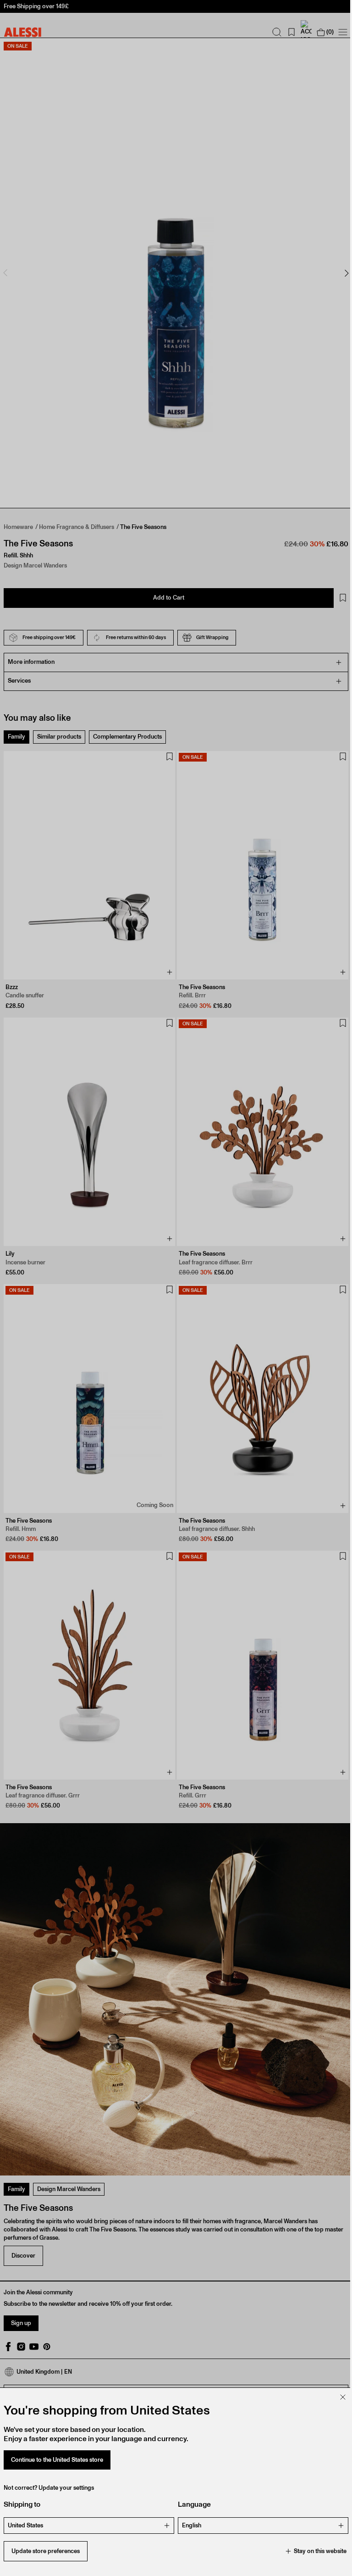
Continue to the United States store (57, 2460)
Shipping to (22, 2504)
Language (191, 2504)
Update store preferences (46, 2551)
